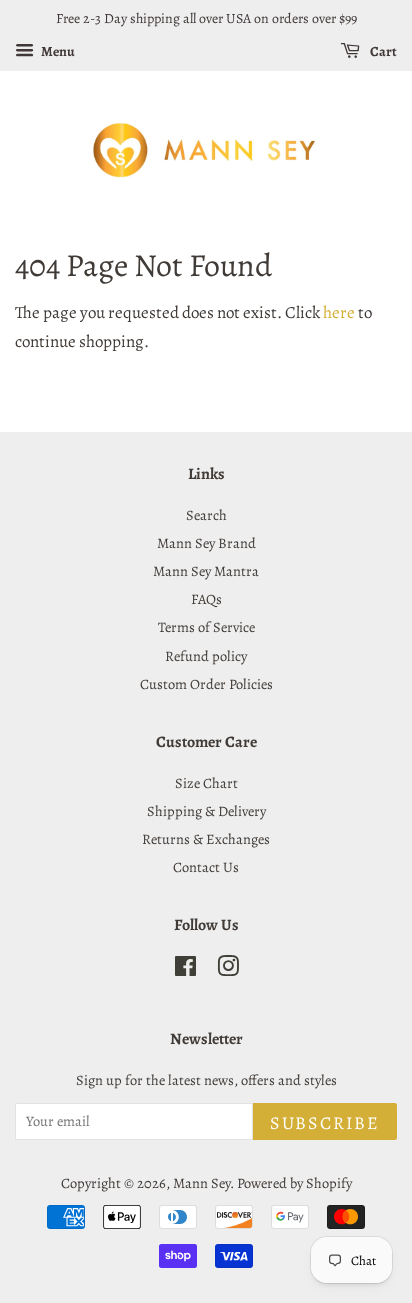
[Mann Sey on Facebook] (185, 970)
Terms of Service (206, 627)
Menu (57, 51)
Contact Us (206, 867)
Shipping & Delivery (206, 811)
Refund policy (206, 656)
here (339, 312)
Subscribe (325, 1123)
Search (206, 515)
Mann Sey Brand (206, 543)
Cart (382, 51)
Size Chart (206, 783)
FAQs (206, 599)
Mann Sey (201, 1183)
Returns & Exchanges (206, 839)
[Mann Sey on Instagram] (228, 970)
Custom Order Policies (206, 684)
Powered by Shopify (294, 1183)
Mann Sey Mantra (206, 571)
